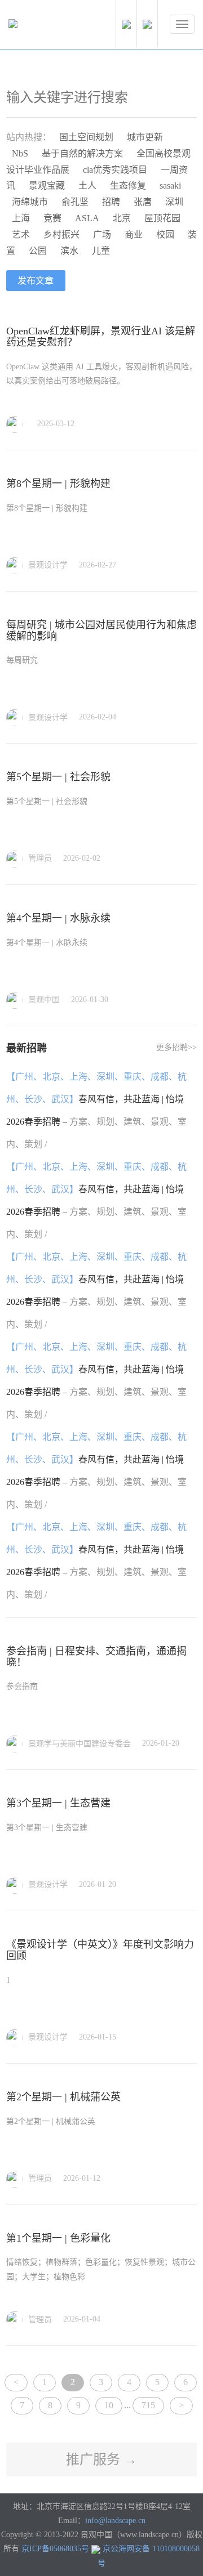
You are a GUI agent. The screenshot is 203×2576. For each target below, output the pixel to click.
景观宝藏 (47, 185)
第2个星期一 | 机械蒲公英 (63, 2097)
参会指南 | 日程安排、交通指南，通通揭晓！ (96, 1657)
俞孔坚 (75, 202)
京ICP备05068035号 (55, 2549)
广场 (102, 234)
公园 (38, 251)
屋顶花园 (162, 218)
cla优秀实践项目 (115, 170)
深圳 (174, 202)
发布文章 (36, 281)
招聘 (111, 202)
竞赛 (52, 218)
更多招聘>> (176, 1047)
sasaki (170, 185)
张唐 (143, 202)
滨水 (69, 251)
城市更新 (145, 137)
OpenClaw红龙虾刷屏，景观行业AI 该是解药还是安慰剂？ (101, 337)
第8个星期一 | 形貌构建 (58, 484)
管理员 (39, 858)
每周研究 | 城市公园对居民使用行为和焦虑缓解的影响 (101, 630)
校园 (165, 234)
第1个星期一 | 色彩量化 (58, 2238)
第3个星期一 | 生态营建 (58, 1803)
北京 (122, 218)
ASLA (87, 218)
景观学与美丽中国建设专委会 (78, 1744)
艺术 (21, 234)
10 (109, 2405)
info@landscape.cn (115, 2521)
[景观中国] (48, 26)
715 (148, 2405)
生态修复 (128, 185)
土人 (87, 185)
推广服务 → (101, 2459)
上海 (21, 218)
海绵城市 (30, 202)
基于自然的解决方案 (82, 153)
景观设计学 (47, 565)
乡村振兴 (61, 234)
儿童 (101, 251)
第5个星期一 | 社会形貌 (58, 777)
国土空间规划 (86, 137)
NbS (20, 153)
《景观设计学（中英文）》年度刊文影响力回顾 (100, 1950)
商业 (134, 234)
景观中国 (43, 999)
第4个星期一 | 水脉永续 (58, 918)
